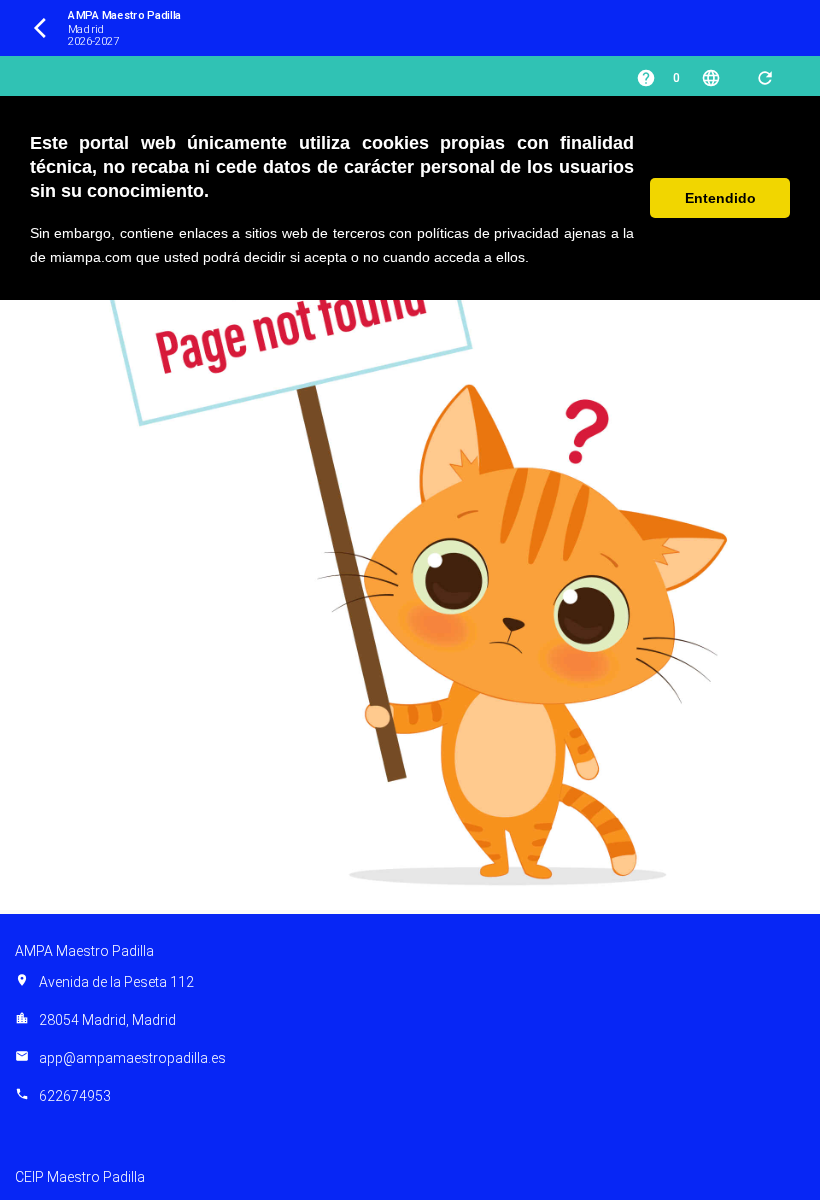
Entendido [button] (720, 198)
